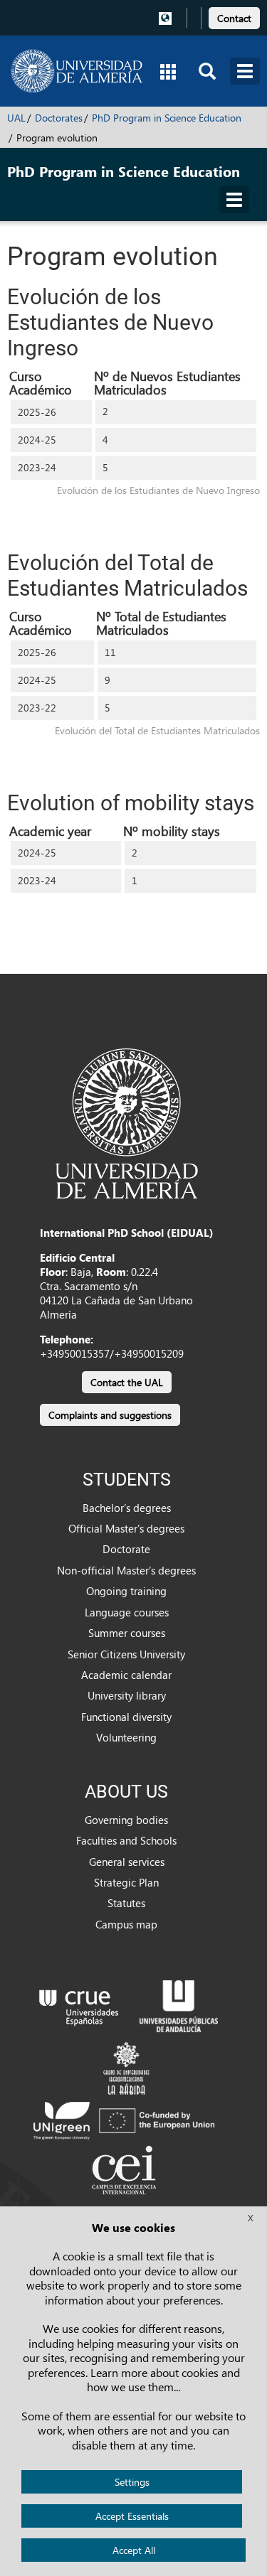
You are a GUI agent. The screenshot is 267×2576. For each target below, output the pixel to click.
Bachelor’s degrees (127, 1508)
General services (127, 1862)
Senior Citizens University (126, 1654)
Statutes (126, 1903)
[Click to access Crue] (79, 2005)
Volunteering (126, 1737)
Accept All (134, 2550)
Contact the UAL (127, 1382)
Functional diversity (126, 1717)
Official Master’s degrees (126, 1528)
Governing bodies (126, 1820)
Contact (234, 18)
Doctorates (59, 118)
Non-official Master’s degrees (126, 1570)
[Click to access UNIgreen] (126, 2120)
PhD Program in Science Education (167, 118)
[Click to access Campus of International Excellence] (126, 2172)
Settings (132, 2482)
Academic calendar (126, 1675)
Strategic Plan (126, 1882)
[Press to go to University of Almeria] (127, 1122)
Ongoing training (126, 1591)
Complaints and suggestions (110, 1415)
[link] (234, 16)
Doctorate (126, 1549)
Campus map (126, 1924)
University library (127, 1695)
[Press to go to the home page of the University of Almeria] (77, 71)
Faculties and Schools (126, 1840)
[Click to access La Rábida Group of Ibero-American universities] (126, 2066)
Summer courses (127, 1633)
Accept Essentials (132, 2516)
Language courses (127, 1612)
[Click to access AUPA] (179, 2005)
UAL (16, 118)
